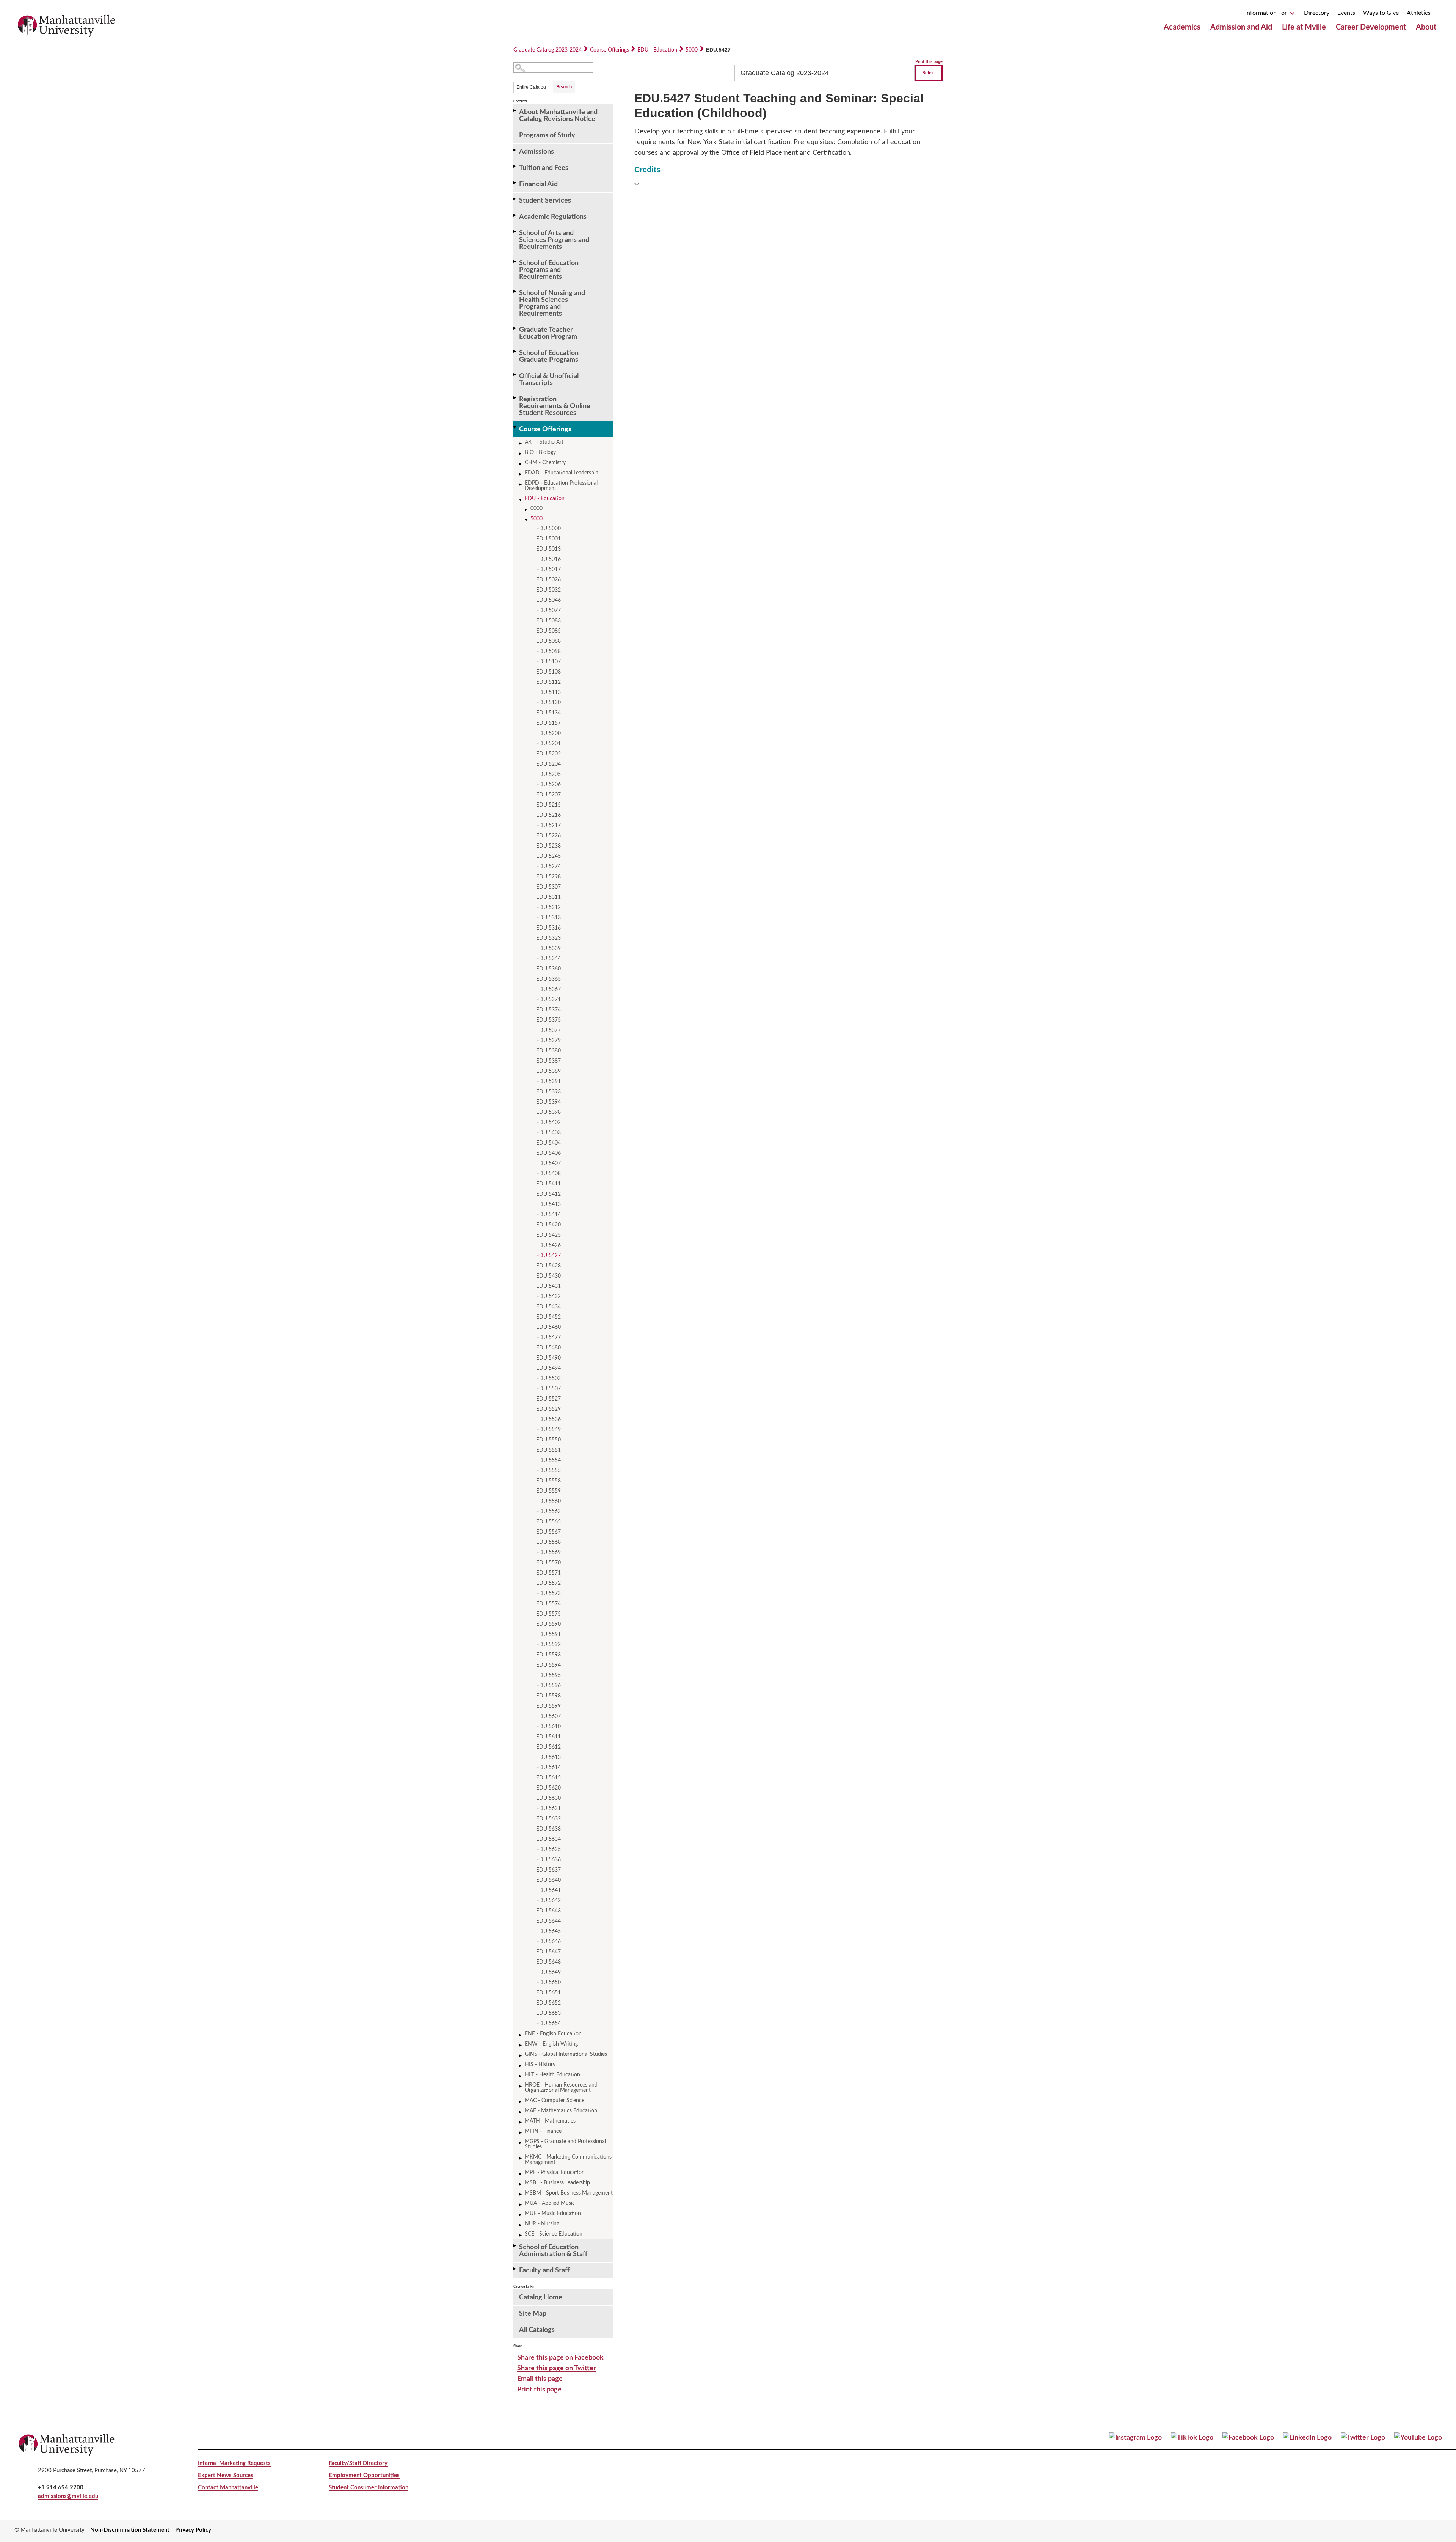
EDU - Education (657, 50)
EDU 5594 (548, 1665)
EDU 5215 (548, 805)
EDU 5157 (548, 723)
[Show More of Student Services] (515, 199)
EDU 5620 (548, 1788)
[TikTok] (1192, 2438)
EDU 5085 (548, 631)
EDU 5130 (548, 703)
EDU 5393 (548, 1092)
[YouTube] (1418, 2438)
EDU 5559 (548, 1491)
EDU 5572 (548, 1583)
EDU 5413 (548, 1204)
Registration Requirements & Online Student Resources (555, 406)
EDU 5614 (548, 1768)
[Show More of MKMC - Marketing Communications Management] (521, 2158)
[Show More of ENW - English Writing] (521, 2045)
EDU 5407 (548, 1163)
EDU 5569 (548, 1553)
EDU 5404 (548, 1143)
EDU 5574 (548, 1604)
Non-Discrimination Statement (130, 2530)
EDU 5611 (548, 1737)
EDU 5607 (548, 1716)
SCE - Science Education (554, 2234)
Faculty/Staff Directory (358, 2463)
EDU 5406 (548, 1153)
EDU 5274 (548, 867)
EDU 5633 (548, 1829)
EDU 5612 (548, 1747)
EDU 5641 (548, 1890)
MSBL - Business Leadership (557, 2183)
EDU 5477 (548, 1338)
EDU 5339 (548, 948)
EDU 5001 (548, 539)
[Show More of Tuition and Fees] (515, 166)
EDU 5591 (548, 1634)
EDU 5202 (548, 754)
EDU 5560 (548, 1501)
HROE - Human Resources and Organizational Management (561, 2088)
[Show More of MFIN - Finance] (521, 2133)
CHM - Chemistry (545, 463)
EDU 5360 (548, 969)
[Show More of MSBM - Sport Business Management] (521, 2194)
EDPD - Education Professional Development (561, 486)
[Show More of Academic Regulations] (515, 215)
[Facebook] (1248, 2438)
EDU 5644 (548, 1921)
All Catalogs (537, 2330)
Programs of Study (547, 135)
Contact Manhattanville (228, 2488)
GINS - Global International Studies (566, 2054)
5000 (692, 50)
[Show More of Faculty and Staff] (515, 2269)
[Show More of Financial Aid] (515, 183)
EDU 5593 (548, 1655)
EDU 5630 (548, 1798)
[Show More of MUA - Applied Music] (521, 2205)
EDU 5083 (548, 621)
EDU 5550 (548, 1440)
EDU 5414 (548, 1215)
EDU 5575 (548, 1614)
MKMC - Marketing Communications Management (568, 2160)
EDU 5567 (548, 1532)
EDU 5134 (548, 713)
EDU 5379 (548, 1041)
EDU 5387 (548, 1061)
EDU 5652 (548, 2003)
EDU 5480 (548, 1348)
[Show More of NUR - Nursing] (521, 2225)
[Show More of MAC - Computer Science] (521, 2102)
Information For (1267, 13)
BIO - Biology (540, 452)
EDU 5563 (548, 1512)
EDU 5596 (548, 1686)
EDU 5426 (548, 1245)
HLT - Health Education (552, 2075)
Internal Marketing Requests (234, 2463)
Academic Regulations (553, 217)
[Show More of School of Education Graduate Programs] (515, 351)
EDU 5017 (548, 570)
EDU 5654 (548, 2024)
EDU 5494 (548, 1368)
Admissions (537, 152)
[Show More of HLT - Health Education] (521, 2076)
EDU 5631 (548, 1809)
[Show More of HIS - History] (521, 2066)
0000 (537, 509)
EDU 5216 (548, 815)
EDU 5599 (548, 1706)
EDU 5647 (548, 1952)
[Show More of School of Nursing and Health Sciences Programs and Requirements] (515, 291)
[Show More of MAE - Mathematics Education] (521, 2112)
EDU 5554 (548, 1460)
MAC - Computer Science (555, 2101)
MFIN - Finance (543, 2131)
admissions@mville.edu (68, 2496)
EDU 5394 (548, 1102)
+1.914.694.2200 (61, 2488)
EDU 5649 (548, 1972)
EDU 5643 (548, 1911)
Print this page (929, 62)
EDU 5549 (548, 1430)
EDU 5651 (548, 1993)
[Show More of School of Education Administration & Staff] (515, 2246)
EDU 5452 (548, 1317)
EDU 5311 (548, 897)
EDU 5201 (548, 744)
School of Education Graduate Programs (549, 356)
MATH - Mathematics (550, 2121)
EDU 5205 (548, 774)
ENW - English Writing (551, 2044)
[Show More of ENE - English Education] (521, 2035)
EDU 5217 (548, 826)
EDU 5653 (548, 2013)
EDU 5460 (548, 1327)
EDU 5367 (548, 989)
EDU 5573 (548, 1594)
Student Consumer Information (369, 2488)
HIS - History (540, 2065)
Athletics (1419, 13)
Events (1346, 13)
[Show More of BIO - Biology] (521, 454)
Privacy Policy (193, 2530)
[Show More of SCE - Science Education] (521, 2235)
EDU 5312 (548, 908)
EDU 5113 (548, 692)
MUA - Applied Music (550, 2203)
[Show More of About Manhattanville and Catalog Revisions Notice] (515, 111)
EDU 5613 (548, 1757)
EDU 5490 (548, 1358)
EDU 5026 (548, 580)
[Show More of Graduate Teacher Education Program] (515, 328)
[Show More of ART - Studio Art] (521, 444)
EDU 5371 (548, 1000)
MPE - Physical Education (555, 2173)
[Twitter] (1363, 2438)
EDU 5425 (548, 1235)
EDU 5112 (548, 682)
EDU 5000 (548, 529)
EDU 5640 (548, 1880)
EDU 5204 (548, 764)
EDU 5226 (548, 836)
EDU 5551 (548, 1450)
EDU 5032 (548, 590)
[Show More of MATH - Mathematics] (521, 2122)
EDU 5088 (548, 641)
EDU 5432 (548, 1297)
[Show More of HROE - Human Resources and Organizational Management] (521, 2086)
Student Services (545, 201)
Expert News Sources (226, 2475)
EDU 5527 (548, 1399)
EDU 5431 (548, 1286)
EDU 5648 (548, 1962)
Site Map (533, 2314)
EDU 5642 (548, 1901)
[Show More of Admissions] (515, 150)
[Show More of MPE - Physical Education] (521, 2174)
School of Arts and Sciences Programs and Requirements (554, 240)
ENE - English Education (553, 2034)
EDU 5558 (548, 1481)
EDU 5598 (548, 1696)
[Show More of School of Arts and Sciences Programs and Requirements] (515, 232)
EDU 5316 (548, 928)
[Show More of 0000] (527, 510)
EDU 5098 (548, 652)
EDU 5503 (548, 1379)
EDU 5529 (548, 1409)
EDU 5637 (548, 1870)
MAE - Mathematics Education (561, 2111)
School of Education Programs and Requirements (549, 270)
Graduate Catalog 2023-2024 (548, 50)
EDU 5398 (548, 1112)
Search (564, 87)
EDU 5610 (548, 1727)
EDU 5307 (548, 887)
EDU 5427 (548, 1256)
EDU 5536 (548, 1419)
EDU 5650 (548, 1983)
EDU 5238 (548, 846)
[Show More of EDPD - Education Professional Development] (521, 484)
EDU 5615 (548, 1778)
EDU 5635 (548, 1850)
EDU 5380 (548, 1051)
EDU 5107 (548, 662)
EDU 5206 (548, 785)
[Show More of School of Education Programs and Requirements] (515, 261)
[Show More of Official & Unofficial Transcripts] (515, 374)
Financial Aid (538, 184)
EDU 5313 (548, 918)
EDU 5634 (548, 1839)
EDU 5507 (548, 1389)
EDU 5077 (548, 611)
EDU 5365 (548, 979)
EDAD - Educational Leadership (562, 473)
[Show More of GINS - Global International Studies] (521, 2056)
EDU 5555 (548, 1471)
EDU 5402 (548, 1123)
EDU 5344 (548, 959)
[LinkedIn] (1307, 2438)
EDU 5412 (548, 1194)
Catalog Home (541, 2297)
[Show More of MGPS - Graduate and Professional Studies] (521, 2143)
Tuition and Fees (544, 168)
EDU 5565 (548, 1522)
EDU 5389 (548, 1071)
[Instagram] (1135, 2438)
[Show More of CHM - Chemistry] (521, 464)
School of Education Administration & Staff (553, 2251)
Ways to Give (1381, 13)
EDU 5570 (548, 1563)
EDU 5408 (548, 1174)
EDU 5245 (548, 856)
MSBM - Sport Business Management (569, 2193)
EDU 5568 (548, 1542)
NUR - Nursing (542, 2224)
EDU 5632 (548, 1819)
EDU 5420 (548, 1225)
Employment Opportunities (364, 2475)
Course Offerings (610, 50)
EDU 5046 (548, 600)
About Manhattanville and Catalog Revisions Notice (558, 116)
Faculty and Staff (544, 2270)
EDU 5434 (548, 1307)
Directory (1317, 13)
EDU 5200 (548, 733)
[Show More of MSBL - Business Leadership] (521, 2184)
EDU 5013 (548, 549)
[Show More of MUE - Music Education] (521, 2215)
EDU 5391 (548, 1082)
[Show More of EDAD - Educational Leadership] (521, 474)
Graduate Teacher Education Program (548, 333)
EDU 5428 (548, 1266)
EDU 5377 (548, 1030)
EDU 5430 (548, 1276)
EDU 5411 (548, 1184)
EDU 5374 (548, 1010)
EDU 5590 (548, 1624)
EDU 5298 (548, 877)
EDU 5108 (548, 672)
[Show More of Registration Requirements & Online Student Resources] (515, 398)
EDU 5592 (548, 1645)
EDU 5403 (548, 1133)
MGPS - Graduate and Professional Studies (565, 2144)
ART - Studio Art (544, 442)
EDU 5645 (548, 1931)
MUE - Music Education (553, 2214)
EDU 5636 (548, 1860)
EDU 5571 (548, 1573)
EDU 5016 (548, 559)
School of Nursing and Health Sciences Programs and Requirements (552, 303)
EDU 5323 (548, 938)
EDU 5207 (548, 795)
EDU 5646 (548, 1942)
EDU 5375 (548, 1020)
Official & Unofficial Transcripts (549, 380)
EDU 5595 (548, 1675)
